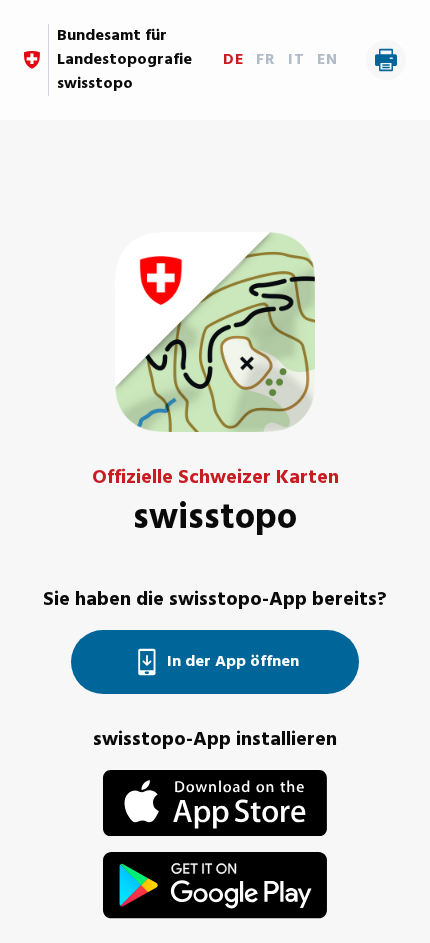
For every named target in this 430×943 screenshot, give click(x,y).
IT (296, 60)
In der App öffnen (233, 662)
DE (233, 60)
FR (266, 60)
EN (327, 60)
